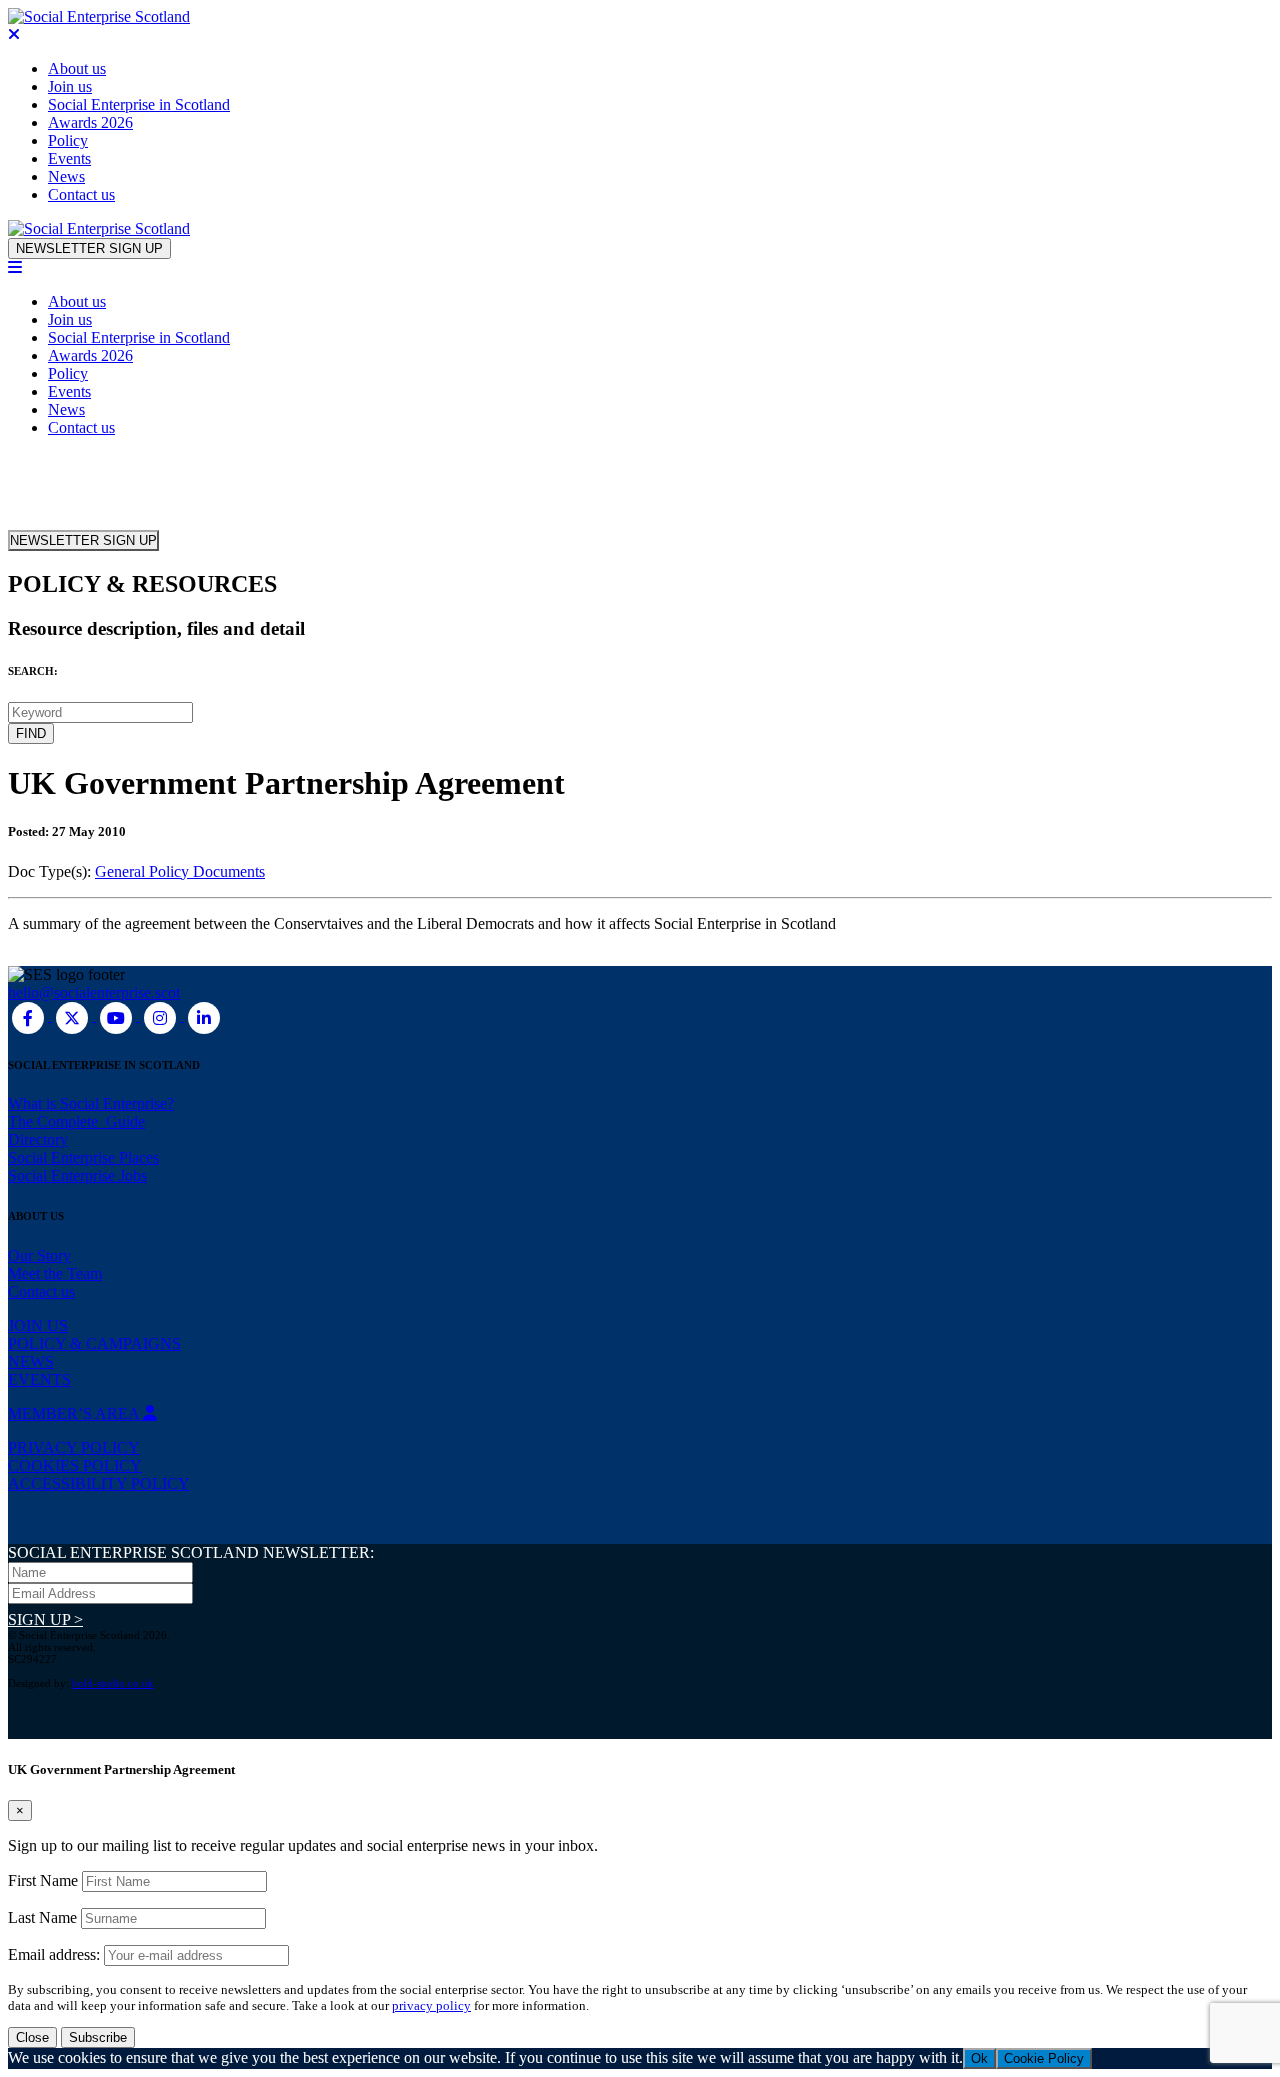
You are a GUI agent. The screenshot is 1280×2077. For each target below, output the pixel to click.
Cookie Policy (1044, 2058)
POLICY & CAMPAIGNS (94, 1343)
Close (32, 2037)
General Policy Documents (180, 871)
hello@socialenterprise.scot (94, 992)
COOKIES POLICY (75, 1465)
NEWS (31, 1361)
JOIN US (38, 1325)
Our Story (39, 1255)
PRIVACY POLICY (74, 1447)
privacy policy (431, 2005)
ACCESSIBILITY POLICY (99, 1483)
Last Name (42, 1917)
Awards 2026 (90, 122)
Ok (979, 2058)
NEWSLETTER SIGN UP (89, 248)
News (66, 176)
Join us (70, 86)
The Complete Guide (76, 1121)
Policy (68, 140)
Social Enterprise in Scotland (139, 104)
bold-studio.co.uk (113, 1683)
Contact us (81, 194)
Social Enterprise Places (83, 1157)
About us (77, 68)
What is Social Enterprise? (91, 1103)
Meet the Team (55, 1273)
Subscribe (98, 2037)
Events (69, 158)
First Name (43, 1880)
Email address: (56, 1954)
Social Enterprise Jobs (77, 1175)
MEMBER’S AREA (75, 1413)
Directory (38, 1139)
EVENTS (39, 1379)
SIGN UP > (45, 1619)
